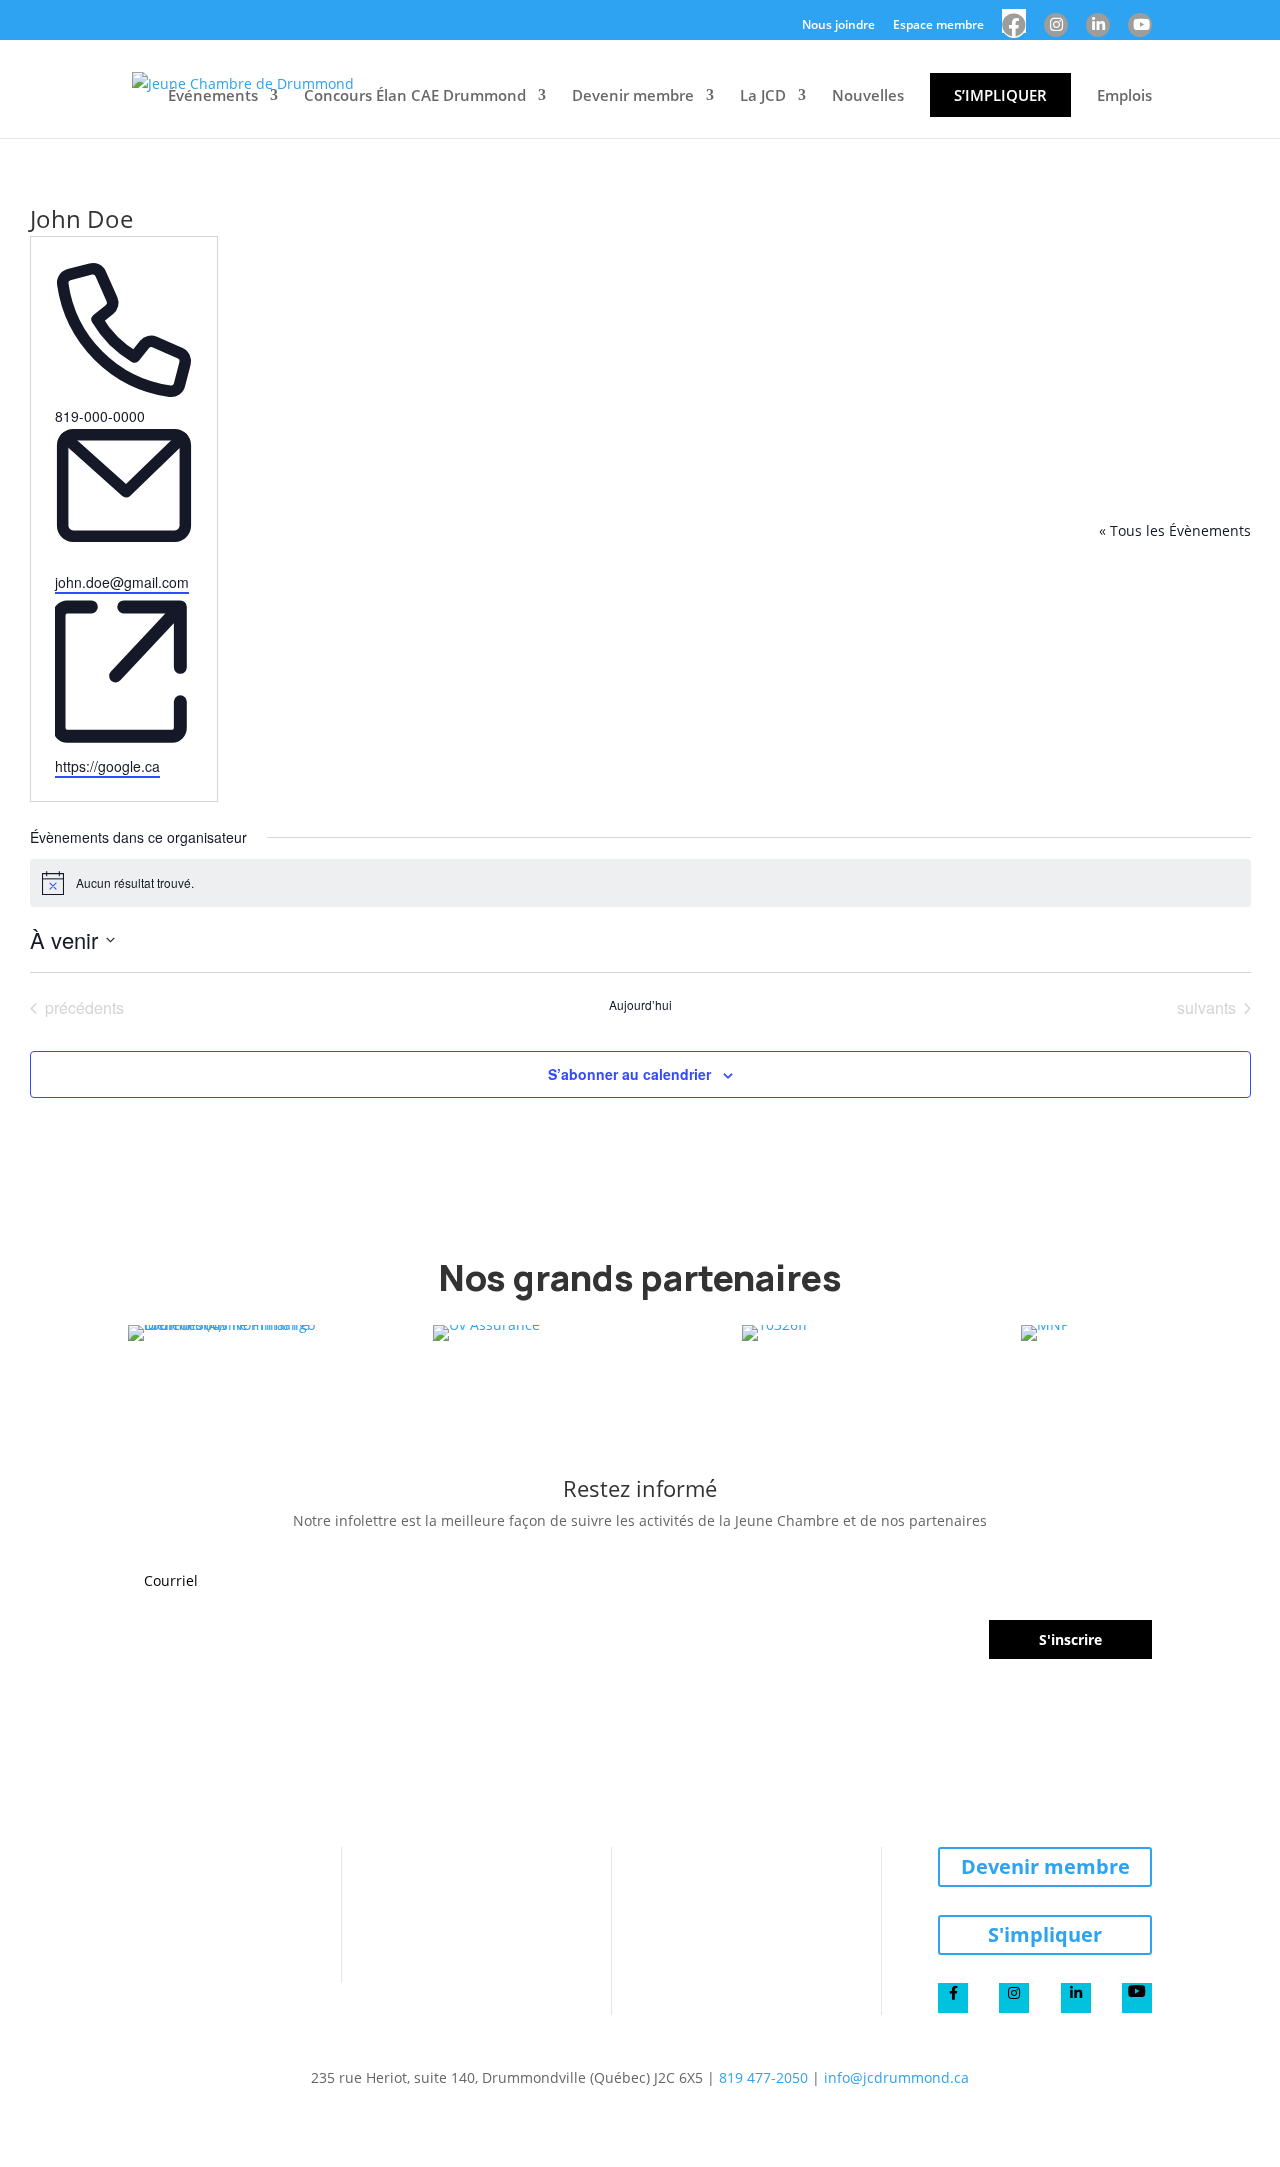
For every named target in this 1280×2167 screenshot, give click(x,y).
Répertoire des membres (759, 1882)
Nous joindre (838, 26)
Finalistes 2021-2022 (196, 1922)
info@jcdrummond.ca (896, 2077)
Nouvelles (868, 95)
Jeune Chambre (732, 1858)
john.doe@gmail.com (122, 582)
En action (451, 1882)
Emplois (1124, 95)
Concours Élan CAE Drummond (415, 95)
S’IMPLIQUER (1000, 95)
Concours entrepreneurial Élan (201, 1866)
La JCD (763, 95)
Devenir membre (633, 95)
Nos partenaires (729, 1954)
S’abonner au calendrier (629, 1074)
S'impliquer (1045, 1934)
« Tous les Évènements (1175, 530)
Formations (458, 1906)
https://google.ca (107, 766)
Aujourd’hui (640, 1005)
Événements (213, 95)
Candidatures (173, 1898)
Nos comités (718, 1930)
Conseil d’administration (756, 1906)
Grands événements (489, 1930)
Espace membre (938, 26)
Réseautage (462, 1954)
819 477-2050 (763, 2077)
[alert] (640, 883)
